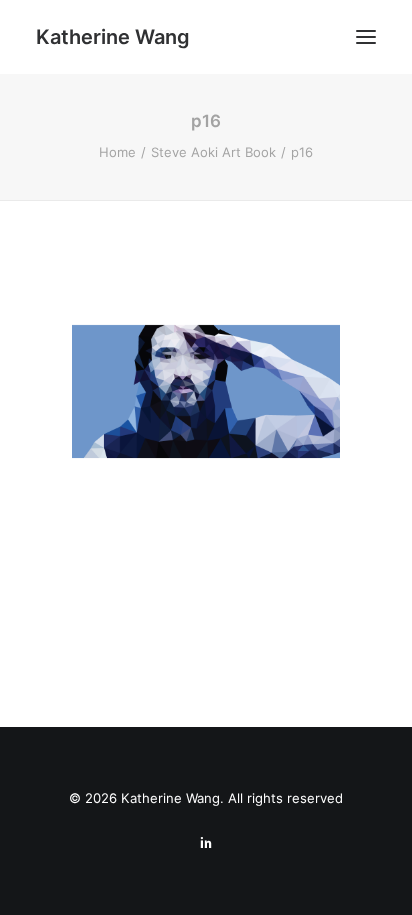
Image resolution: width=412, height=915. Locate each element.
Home (117, 152)
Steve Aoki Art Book (213, 152)
